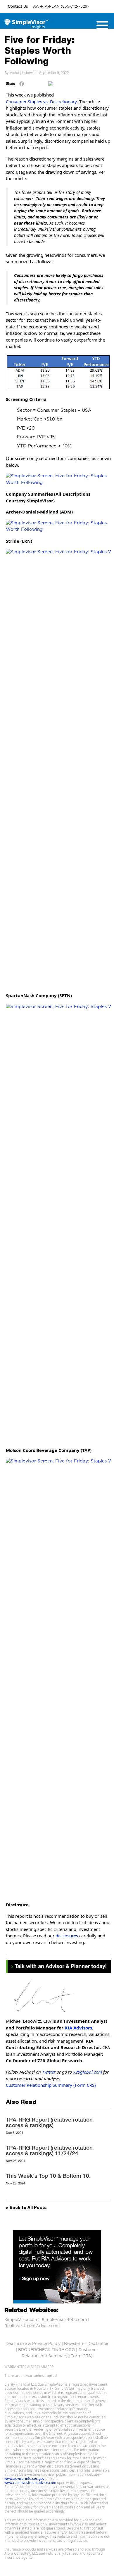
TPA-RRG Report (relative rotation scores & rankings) (49, 2122)
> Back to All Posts (26, 2208)
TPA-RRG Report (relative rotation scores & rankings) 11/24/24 (49, 2150)
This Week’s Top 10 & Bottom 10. (48, 2176)
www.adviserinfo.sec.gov (24, 2478)
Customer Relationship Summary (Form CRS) (51, 2085)
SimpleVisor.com (21, 2320)
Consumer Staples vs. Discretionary (41, 101)
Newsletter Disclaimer (86, 2344)
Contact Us (18, 6)
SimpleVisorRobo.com (64, 2320)
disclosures (67, 1936)
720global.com (88, 2072)
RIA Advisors (78, 2028)
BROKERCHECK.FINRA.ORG (46, 2350)
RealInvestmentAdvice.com (32, 2326)
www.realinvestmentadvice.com (30, 2483)
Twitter (49, 2072)
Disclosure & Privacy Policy (33, 2344)
